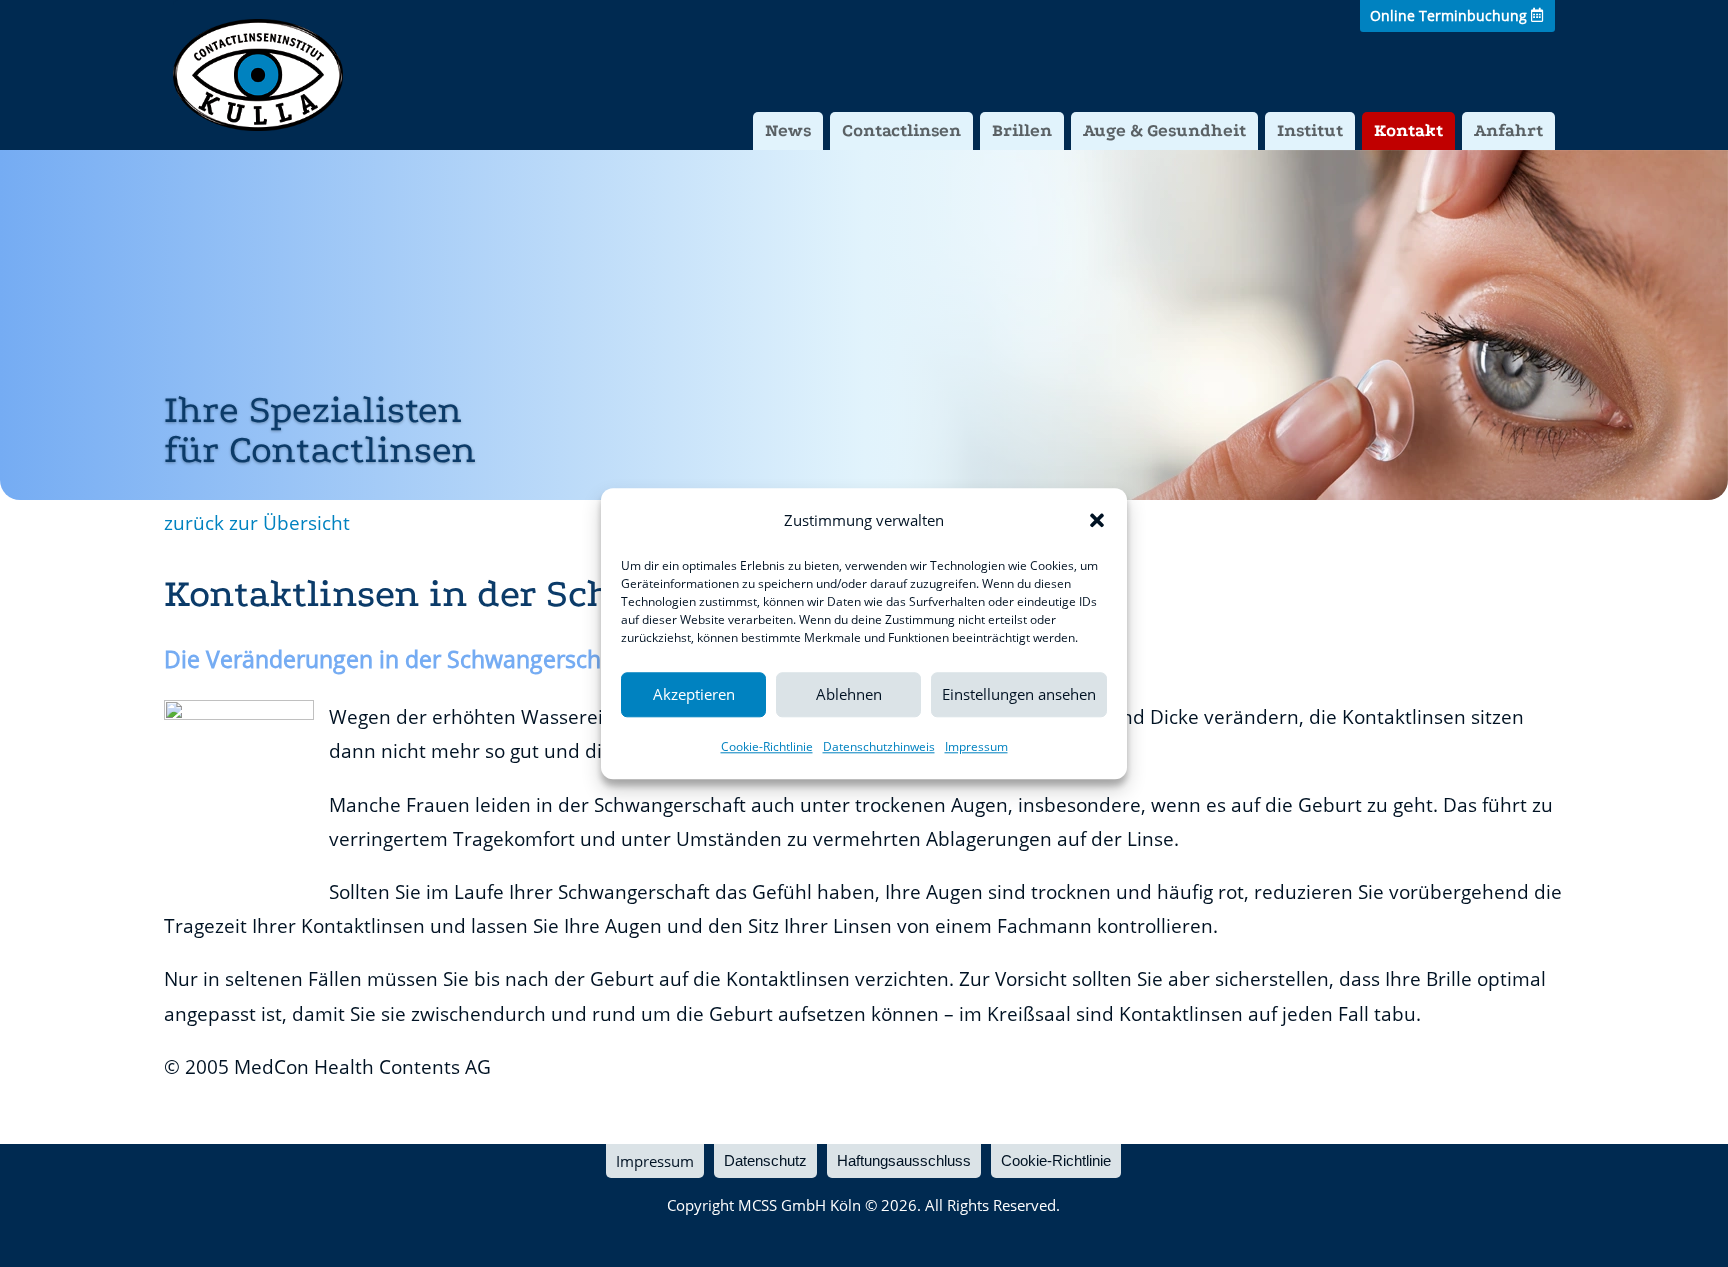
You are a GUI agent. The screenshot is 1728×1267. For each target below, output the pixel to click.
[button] (1097, 520)
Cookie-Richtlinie (767, 746)
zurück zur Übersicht (257, 523)
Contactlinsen (901, 130)
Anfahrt (1508, 130)
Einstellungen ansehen (1019, 695)
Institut (1310, 130)
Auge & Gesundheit (1164, 130)
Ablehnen (849, 695)
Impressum (976, 746)
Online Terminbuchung (1448, 15)
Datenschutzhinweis (879, 746)
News (788, 130)
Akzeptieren (694, 695)
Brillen (1022, 130)
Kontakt (1408, 130)
